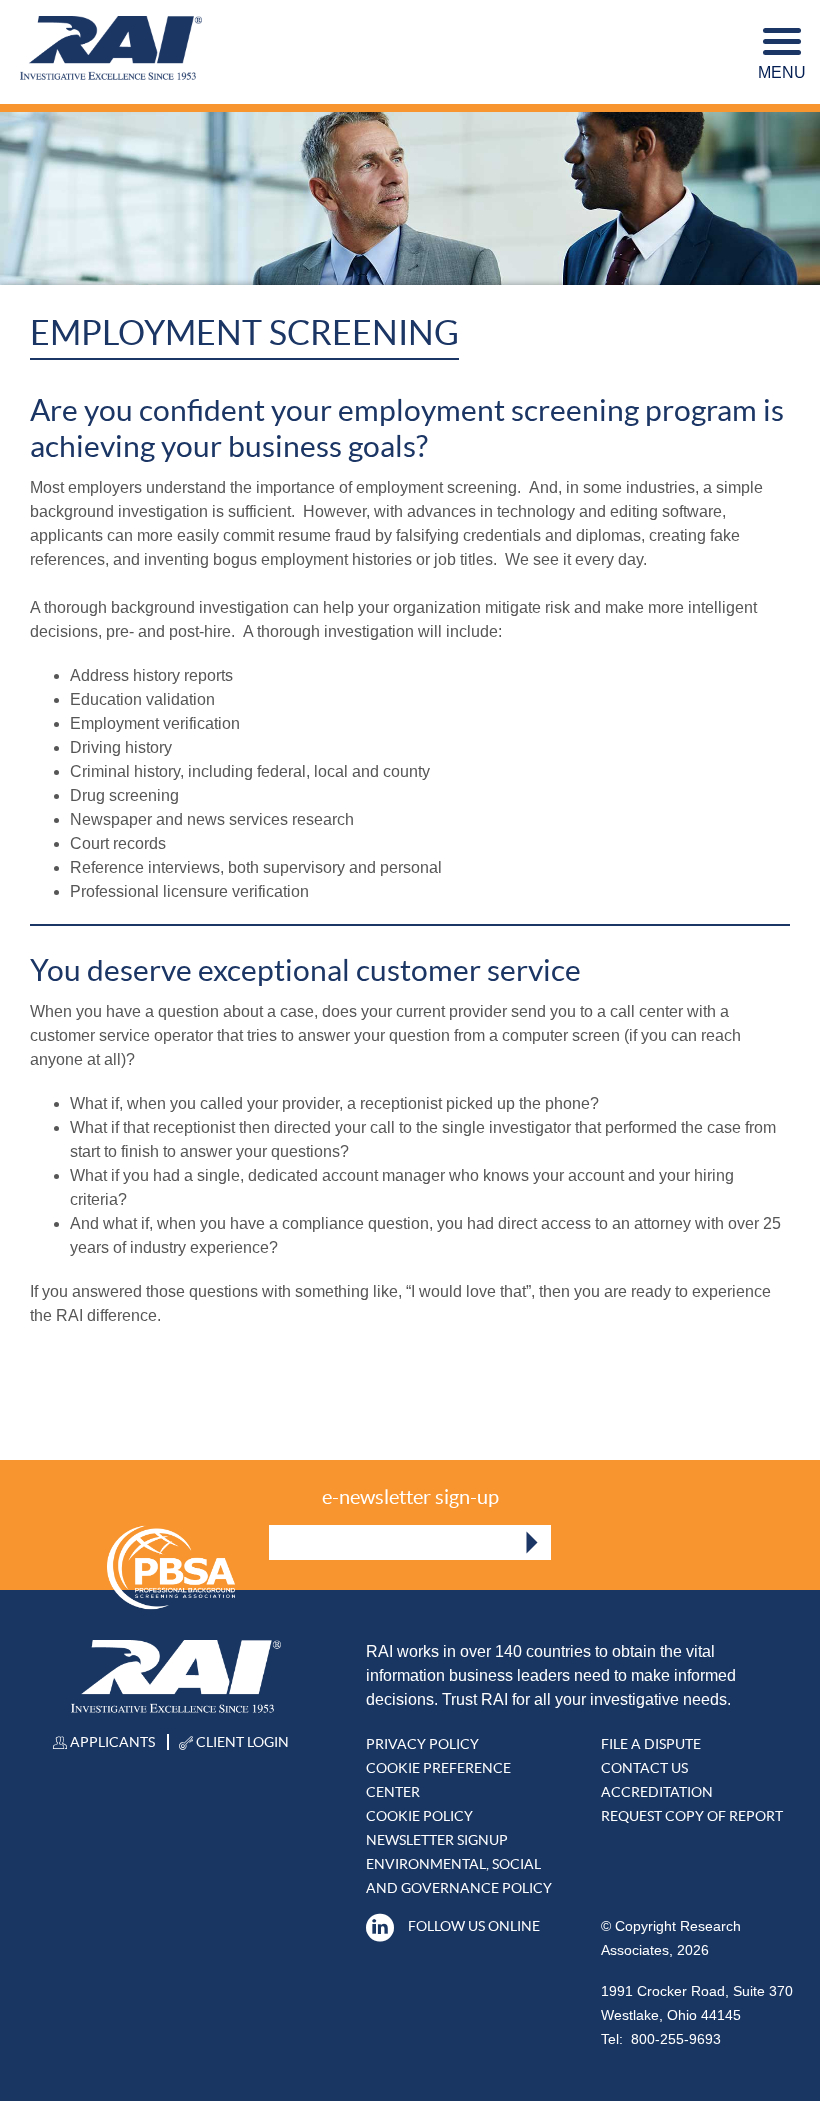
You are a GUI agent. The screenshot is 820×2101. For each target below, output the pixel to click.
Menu (782, 72)
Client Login (241, 1742)
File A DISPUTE (651, 1744)
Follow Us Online (474, 1926)
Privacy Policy (422, 1744)
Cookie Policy (419, 1816)
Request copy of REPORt (692, 1816)
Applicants (111, 1742)
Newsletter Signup (437, 1840)
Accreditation (657, 1792)
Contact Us (644, 1768)
